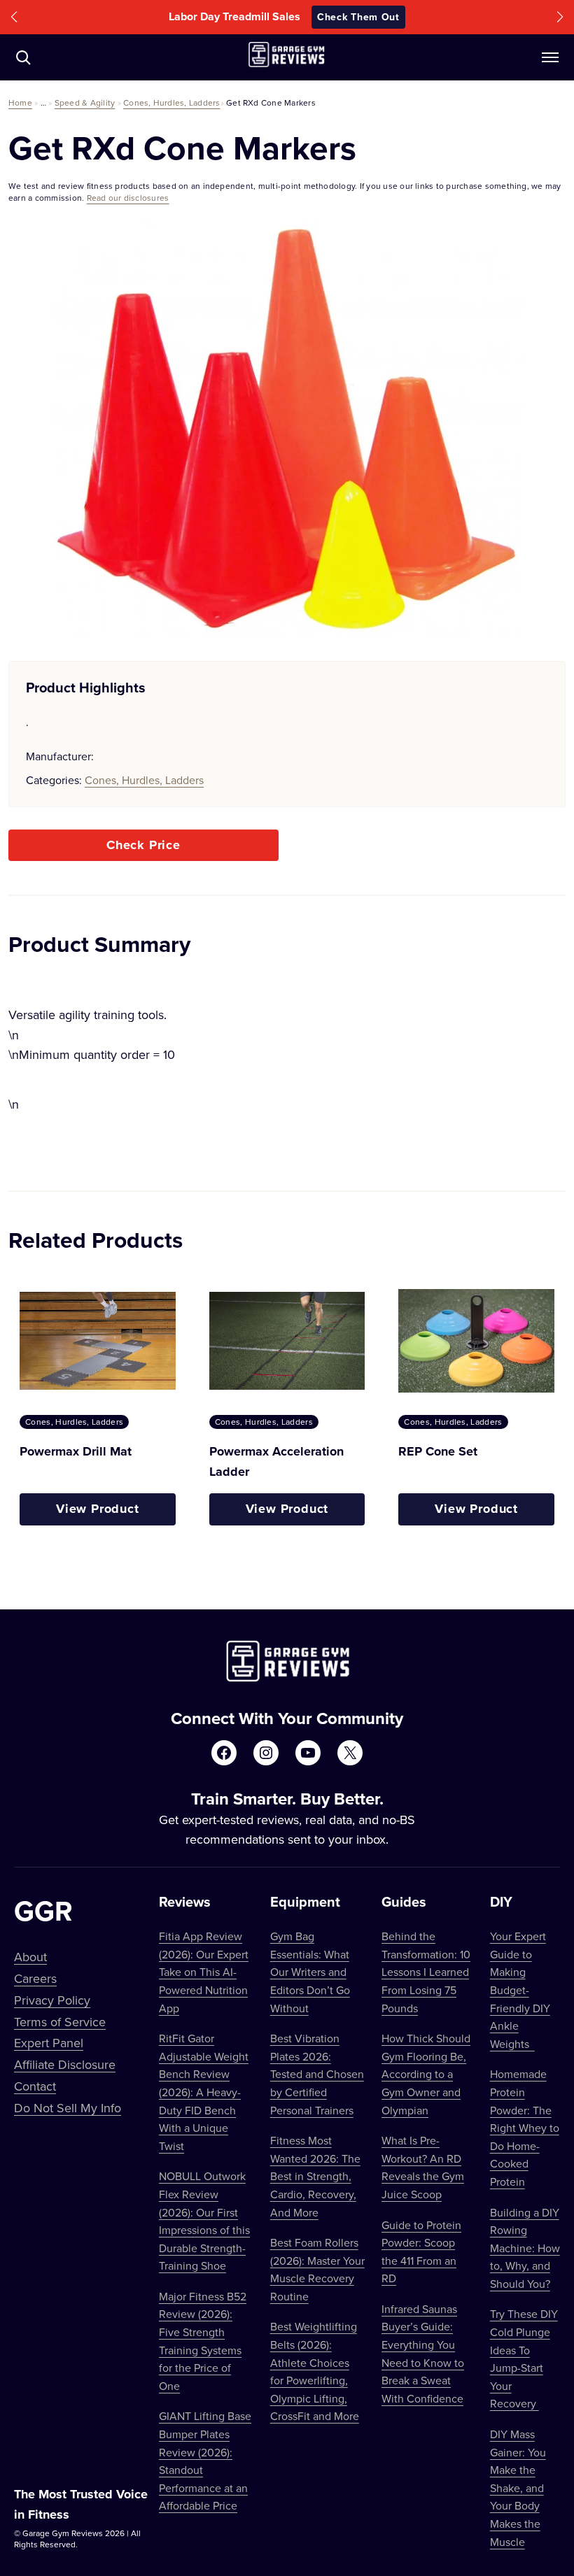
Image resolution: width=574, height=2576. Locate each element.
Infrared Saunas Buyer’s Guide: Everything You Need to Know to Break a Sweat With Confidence (423, 2354)
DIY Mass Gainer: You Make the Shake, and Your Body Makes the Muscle (518, 2488)
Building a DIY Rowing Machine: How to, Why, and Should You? (525, 2248)
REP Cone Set (438, 1451)
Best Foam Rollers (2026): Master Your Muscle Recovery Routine (317, 2269)
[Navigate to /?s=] (23, 57)
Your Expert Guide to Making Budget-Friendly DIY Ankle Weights (520, 1990)
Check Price (143, 845)
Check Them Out (381, 17)
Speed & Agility (85, 102)
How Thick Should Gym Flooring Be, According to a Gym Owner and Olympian (426, 2074)
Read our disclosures (128, 198)
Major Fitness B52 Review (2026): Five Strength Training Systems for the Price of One (203, 2341)
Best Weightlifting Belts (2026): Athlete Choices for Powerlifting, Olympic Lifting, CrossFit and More (315, 2371)
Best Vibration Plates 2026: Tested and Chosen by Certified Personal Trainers (317, 2074)
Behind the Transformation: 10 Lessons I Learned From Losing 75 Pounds (426, 1972)
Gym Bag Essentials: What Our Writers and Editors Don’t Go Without (310, 1972)
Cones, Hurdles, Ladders (172, 102)
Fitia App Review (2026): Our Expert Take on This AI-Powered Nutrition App (204, 1972)
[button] (14, 17)
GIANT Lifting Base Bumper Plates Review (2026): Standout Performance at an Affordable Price (205, 2461)
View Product (98, 1509)
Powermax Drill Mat (76, 1451)
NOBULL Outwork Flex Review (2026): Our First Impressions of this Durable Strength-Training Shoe (204, 2221)
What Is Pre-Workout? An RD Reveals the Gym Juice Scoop (423, 2167)
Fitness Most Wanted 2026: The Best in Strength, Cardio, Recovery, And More (315, 2176)
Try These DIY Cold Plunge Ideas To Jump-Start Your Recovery (524, 2358)
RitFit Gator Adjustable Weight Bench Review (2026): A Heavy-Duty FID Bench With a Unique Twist (204, 2092)
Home (20, 102)
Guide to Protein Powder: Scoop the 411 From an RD (421, 2252)
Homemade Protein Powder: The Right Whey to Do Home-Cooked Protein (525, 2128)
